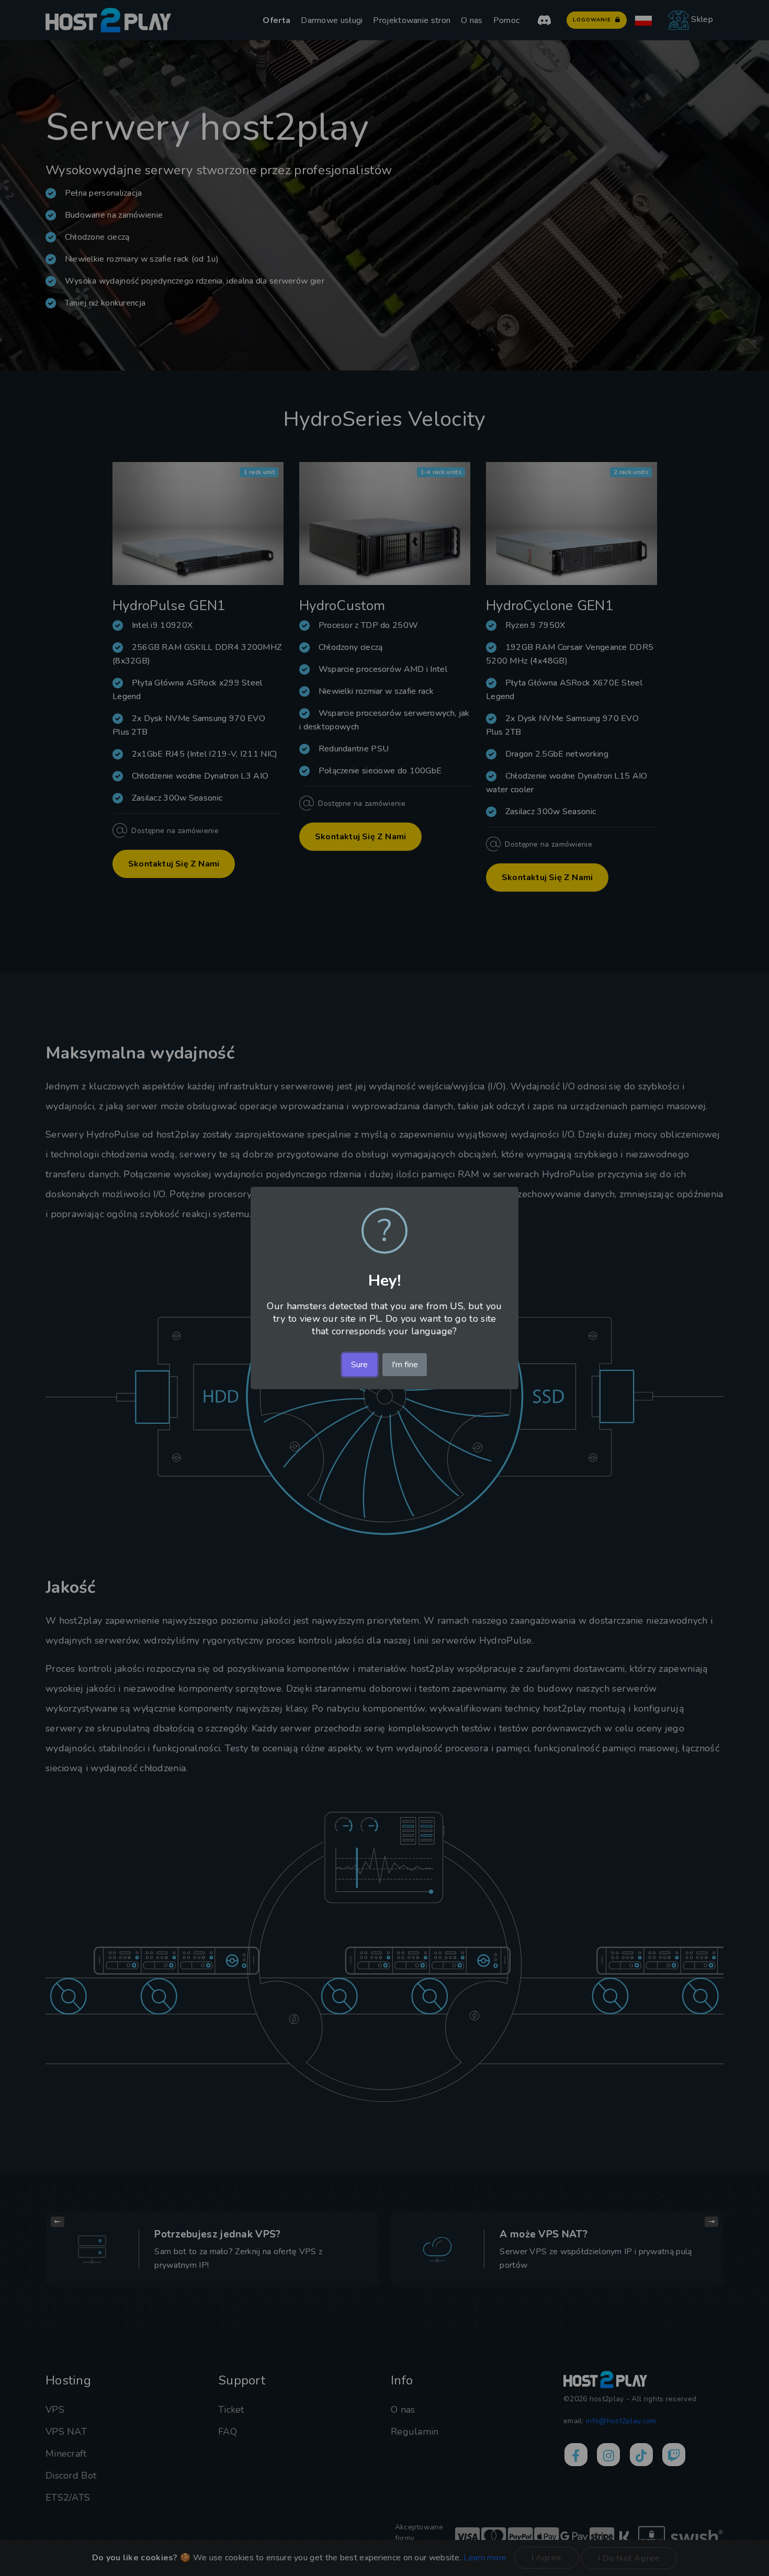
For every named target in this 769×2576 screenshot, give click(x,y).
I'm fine (405, 1365)
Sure (359, 1365)
